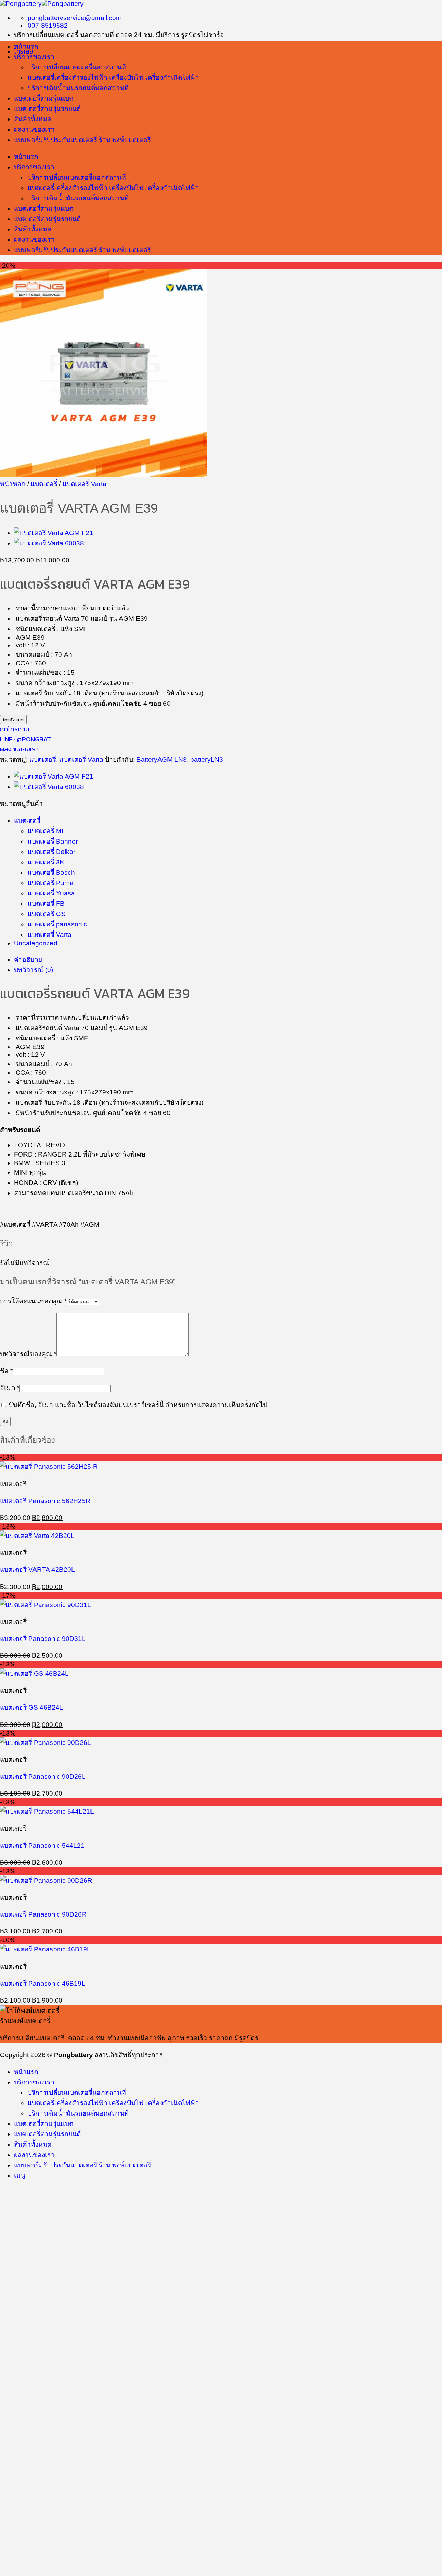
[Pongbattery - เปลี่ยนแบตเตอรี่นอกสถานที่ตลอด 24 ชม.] (42, 4)
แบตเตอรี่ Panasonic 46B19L (43, 1983)
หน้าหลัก (13, 484)
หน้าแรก (26, 46)
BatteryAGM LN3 (162, 759)
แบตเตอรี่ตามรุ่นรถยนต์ (47, 109)
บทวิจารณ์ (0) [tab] (33, 970)
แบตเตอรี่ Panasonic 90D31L (43, 1639)
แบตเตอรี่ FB (46, 904)
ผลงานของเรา (34, 129)
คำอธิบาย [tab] (28, 959)
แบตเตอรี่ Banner (53, 841)
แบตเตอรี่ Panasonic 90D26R (43, 1914)
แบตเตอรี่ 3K (46, 862)
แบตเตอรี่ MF (47, 831)
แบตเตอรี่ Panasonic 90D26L (43, 1776)
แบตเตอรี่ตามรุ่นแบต (44, 98)
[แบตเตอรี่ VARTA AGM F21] (54, 533)
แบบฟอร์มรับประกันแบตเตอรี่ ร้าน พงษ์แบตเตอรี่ (82, 140)
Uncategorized (36, 943)
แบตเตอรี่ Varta (84, 484)
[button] (20, 2175)
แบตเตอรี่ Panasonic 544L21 (42, 1846)
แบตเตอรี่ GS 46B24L (32, 1707)
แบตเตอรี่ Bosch (51, 872)
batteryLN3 (207, 759)
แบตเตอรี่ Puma (51, 883)
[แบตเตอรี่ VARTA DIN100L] (49, 543)
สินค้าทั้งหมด (33, 119)
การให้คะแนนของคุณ (33, 1301)
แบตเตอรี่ (44, 484)
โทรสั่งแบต (13, 720)
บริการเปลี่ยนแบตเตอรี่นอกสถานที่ (77, 67)
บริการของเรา (34, 57)
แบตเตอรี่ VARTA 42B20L (37, 1570)
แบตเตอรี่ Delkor (51, 852)
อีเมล (10, 1388)
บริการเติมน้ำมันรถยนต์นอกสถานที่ (78, 88)
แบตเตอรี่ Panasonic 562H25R (45, 1501)
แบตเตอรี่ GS (47, 914)
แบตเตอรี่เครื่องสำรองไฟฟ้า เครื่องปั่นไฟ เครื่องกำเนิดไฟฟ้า (113, 78)
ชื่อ (6, 1371)
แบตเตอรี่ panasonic (57, 924)
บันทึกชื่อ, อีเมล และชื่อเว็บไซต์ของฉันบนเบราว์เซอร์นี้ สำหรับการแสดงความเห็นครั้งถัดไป (138, 1405)
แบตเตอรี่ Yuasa (51, 893)
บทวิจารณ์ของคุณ (28, 1354)
